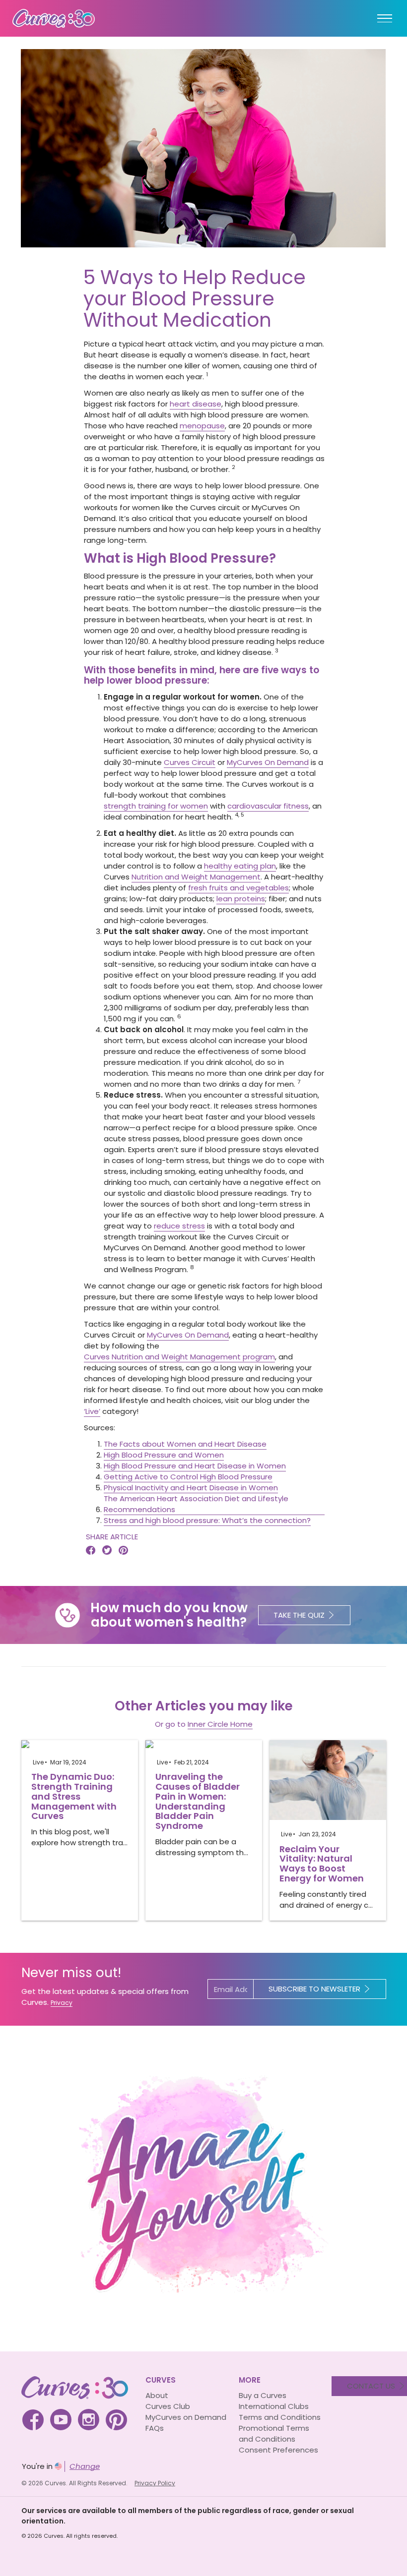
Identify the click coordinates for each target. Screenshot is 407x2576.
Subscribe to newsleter (314, 1989)
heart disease (196, 404)
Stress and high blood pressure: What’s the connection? (207, 1520)
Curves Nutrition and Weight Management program (179, 1357)
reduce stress (179, 1226)
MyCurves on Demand (186, 2417)
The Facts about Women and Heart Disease (185, 1444)
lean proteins (241, 899)
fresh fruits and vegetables (238, 888)
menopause (202, 426)
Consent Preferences (278, 2450)
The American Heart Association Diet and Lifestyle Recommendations (196, 1504)
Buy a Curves (263, 2395)
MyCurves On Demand (268, 762)
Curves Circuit (190, 762)
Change (85, 2466)
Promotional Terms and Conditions (274, 2433)
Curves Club (168, 2406)
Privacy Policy (155, 2483)
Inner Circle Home (220, 1724)
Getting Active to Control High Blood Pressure (188, 1477)
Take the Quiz (299, 1615)
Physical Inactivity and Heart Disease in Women (191, 1488)
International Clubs (274, 2406)
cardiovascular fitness (268, 806)
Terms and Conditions (280, 2417)
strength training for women (156, 806)
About (157, 2395)
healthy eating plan (240, 866)
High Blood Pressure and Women (164, 1455)
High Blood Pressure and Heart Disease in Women (195, 1466)
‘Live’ (92, 1411)
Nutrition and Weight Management (196, 877)
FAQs (155, 2428)
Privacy (62, 2003)
